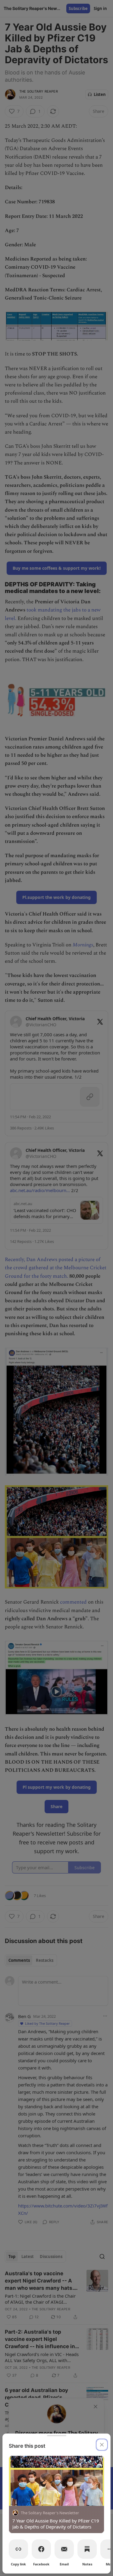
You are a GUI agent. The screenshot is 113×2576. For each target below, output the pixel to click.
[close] (102, 2445)
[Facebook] (41, 2549)
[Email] (64, 2549)
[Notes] (87, 2549)
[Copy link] (18, 2549)
